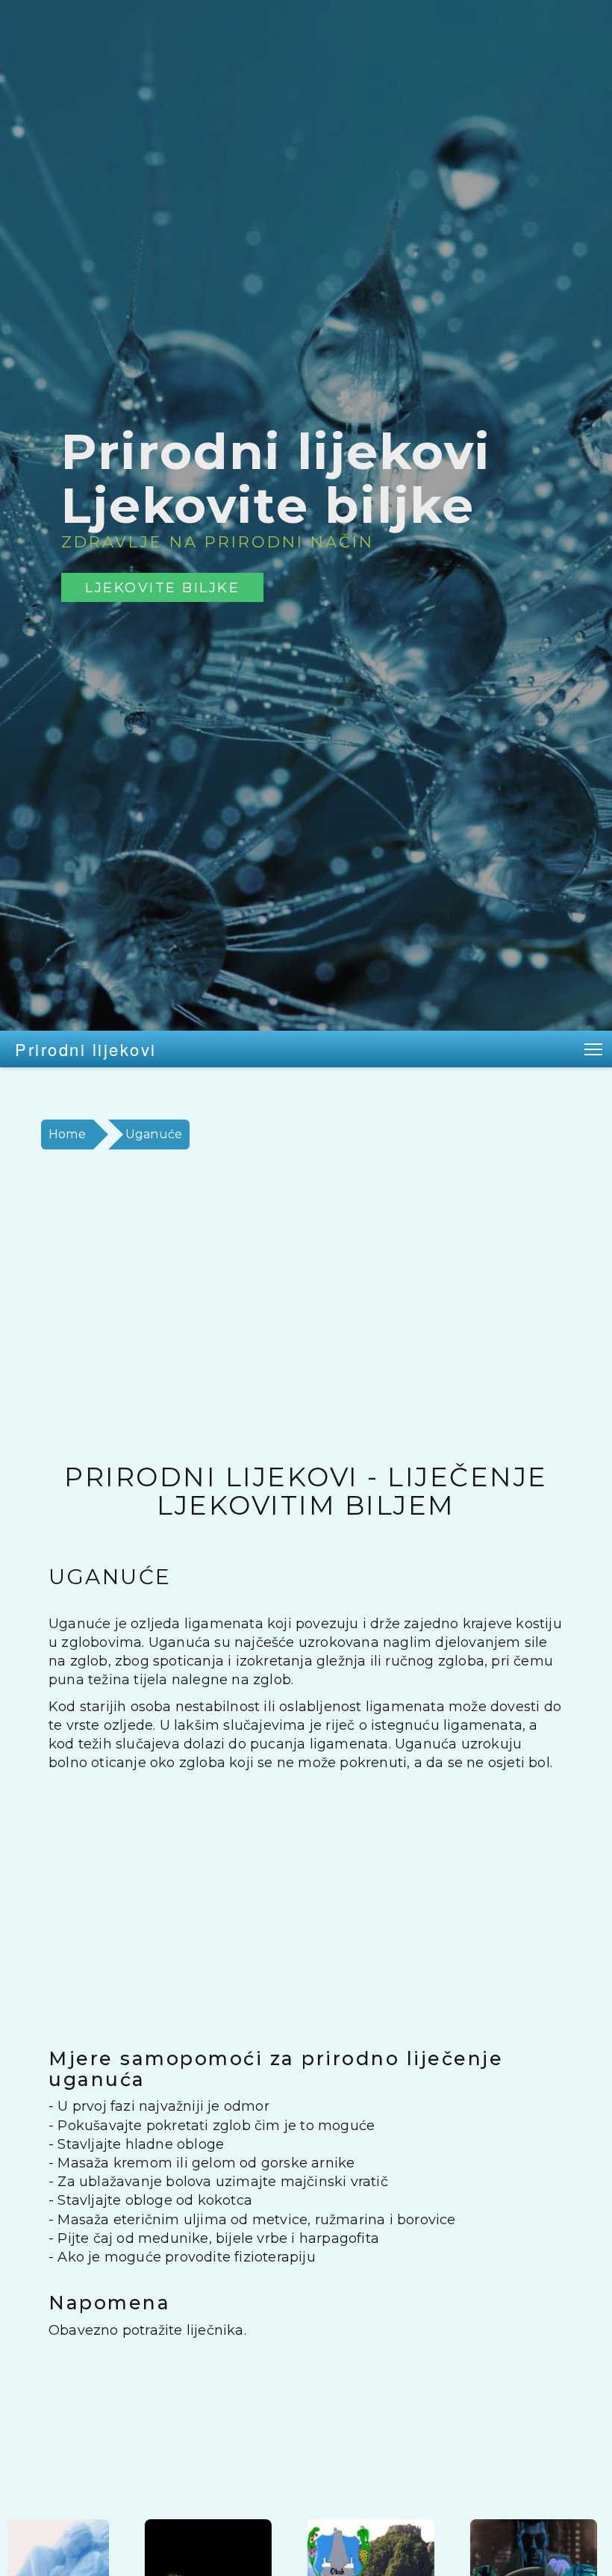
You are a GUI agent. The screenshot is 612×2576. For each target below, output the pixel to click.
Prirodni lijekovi (86, 1049)
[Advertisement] (306, 1306)
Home (67, 1134)
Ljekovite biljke (162, 587)
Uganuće (154, 1134)
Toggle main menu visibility (594, 1049)
